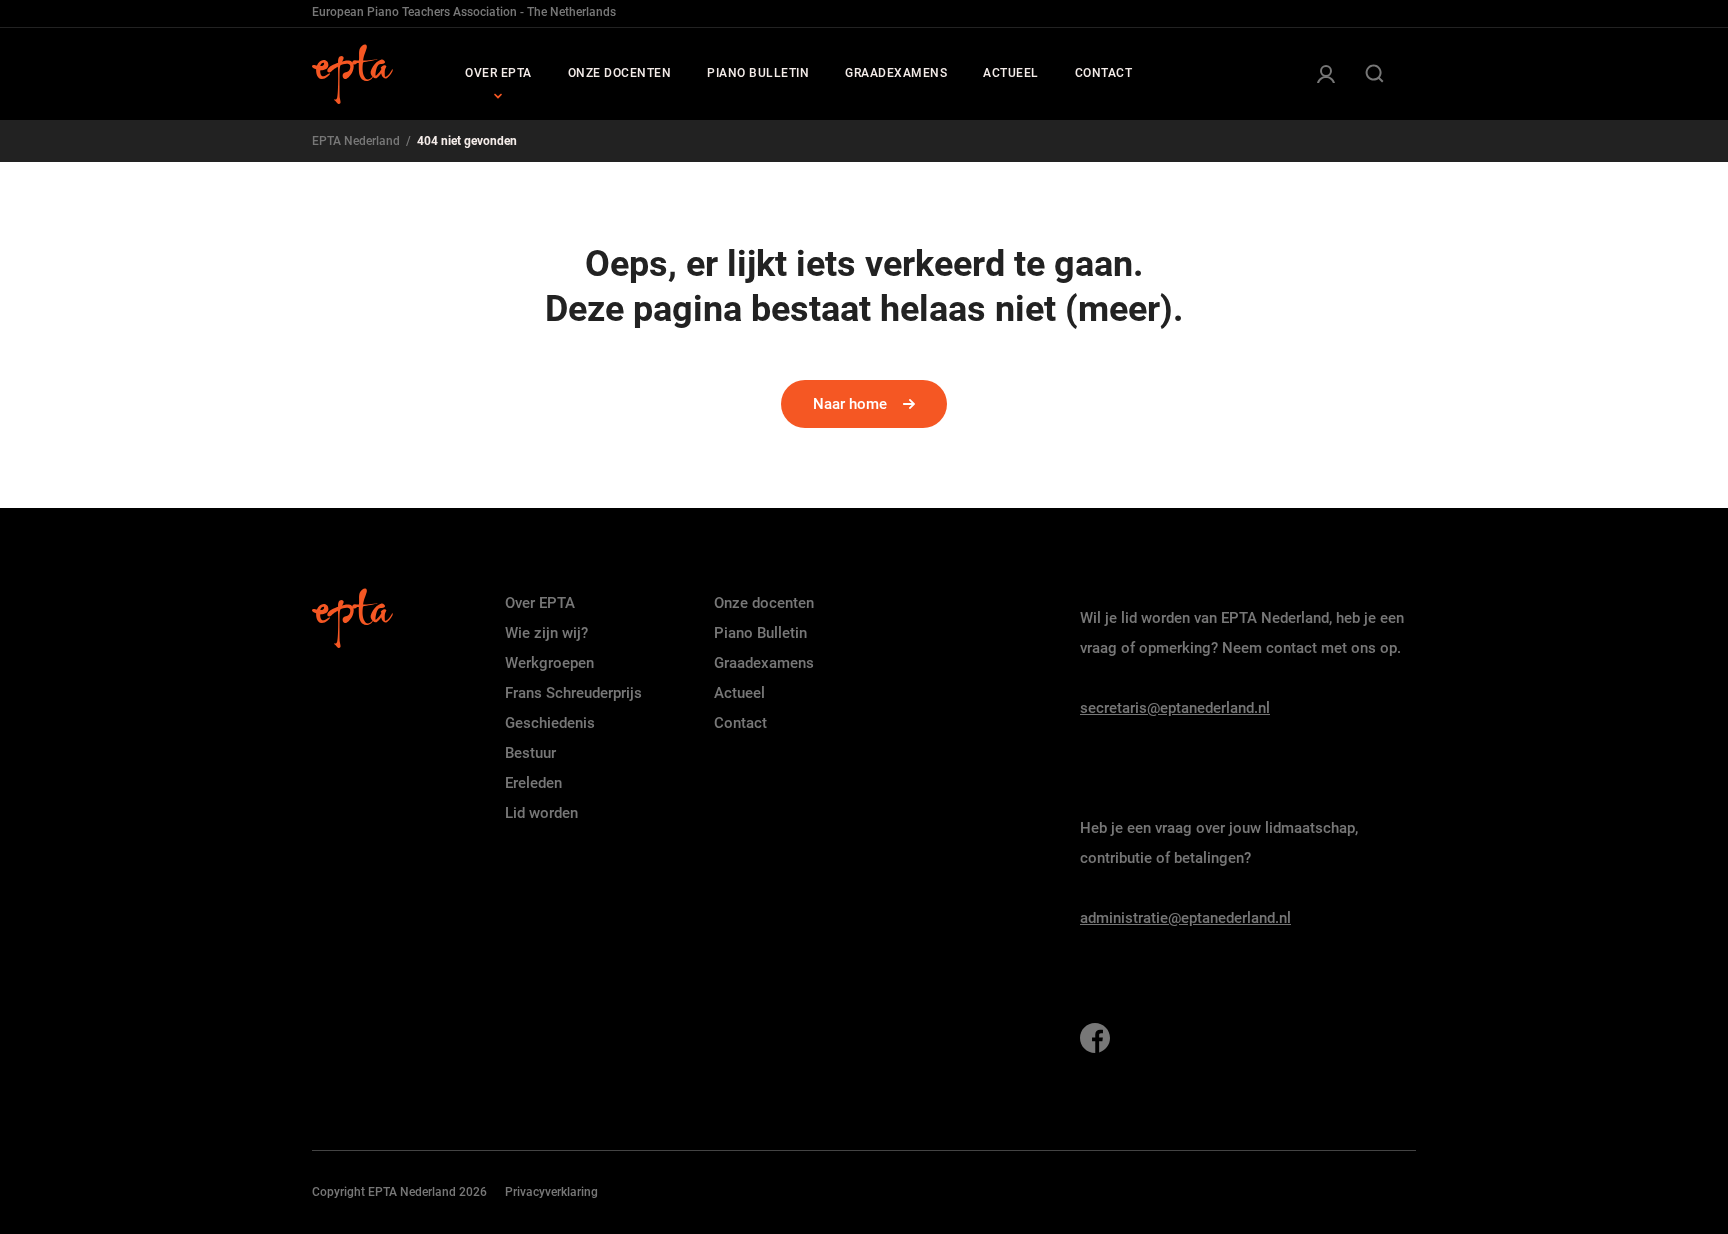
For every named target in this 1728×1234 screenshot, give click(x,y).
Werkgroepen (549, 663)
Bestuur (530, 753)
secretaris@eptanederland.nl (1175, 708)
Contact (740, 723)
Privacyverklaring (551, 1192)
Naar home (850, 404)
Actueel (739, 693)
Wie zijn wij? (546, 633)
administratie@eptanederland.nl (1185, 918)
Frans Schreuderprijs (573, 693)
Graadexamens (764, 663)
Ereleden (533, 783)
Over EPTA (540, 603)
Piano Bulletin (760, 633)
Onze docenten (764, 603)
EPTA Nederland (356, 141)
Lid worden (541, 813)
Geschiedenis (550, 723)
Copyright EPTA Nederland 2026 (399, 1192)
